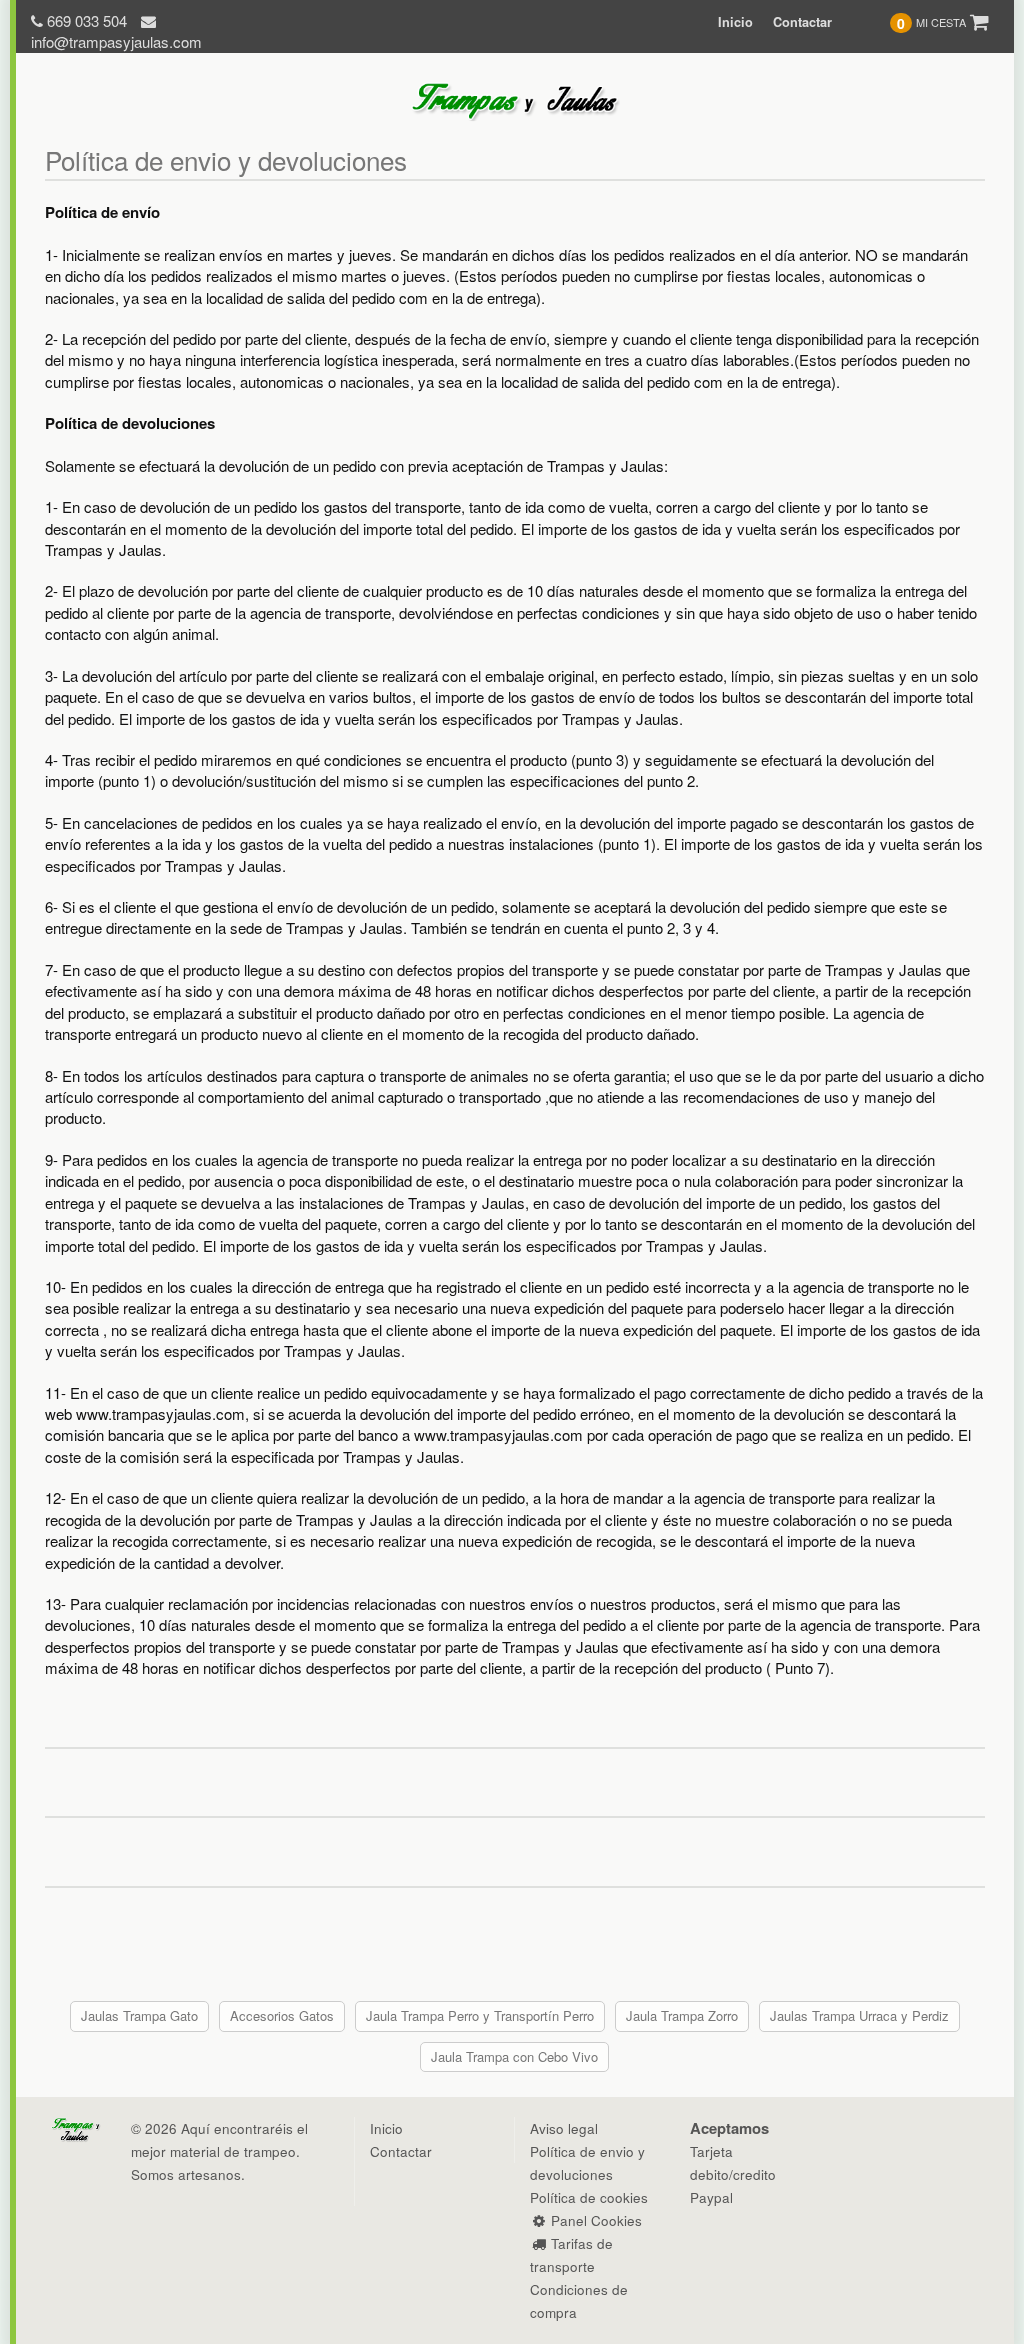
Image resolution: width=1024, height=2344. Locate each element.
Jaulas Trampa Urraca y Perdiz (859, 2015)
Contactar (802, 22)
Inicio (735, 22)
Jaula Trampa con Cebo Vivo (514, 2056)
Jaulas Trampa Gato (139, 2015)
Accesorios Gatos (282, 2015)
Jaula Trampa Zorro (682, 2015)
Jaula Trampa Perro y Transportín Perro (480, 2015)
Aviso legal (564, 2128)
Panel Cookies (594, 2220)
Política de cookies (589, 2197)
